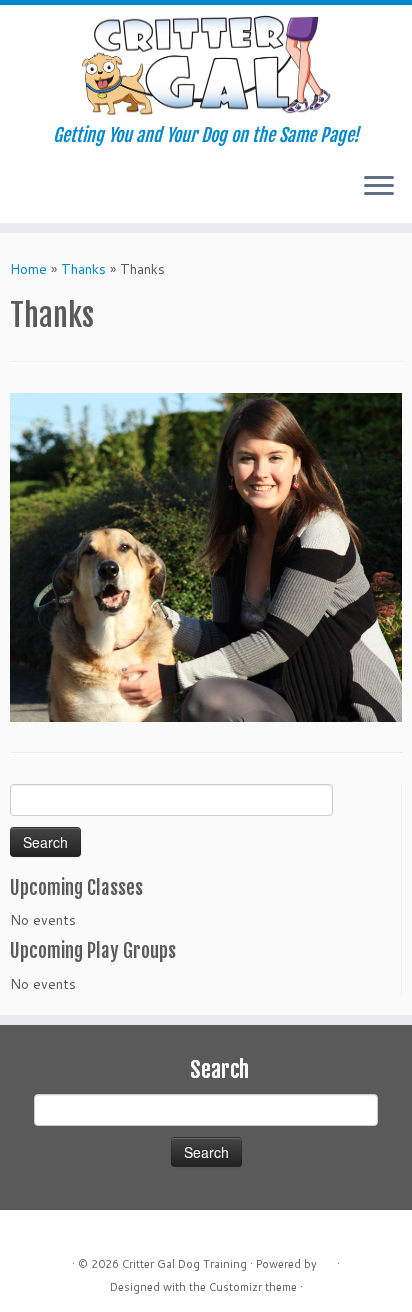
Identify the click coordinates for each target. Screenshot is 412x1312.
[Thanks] (206, 556)
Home (28, 269)
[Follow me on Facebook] (55, 193)
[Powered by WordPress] (327, 1260)
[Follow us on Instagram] (72, 193)
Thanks (83, 269)
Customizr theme (253, 1287)
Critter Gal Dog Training (184, 1264)
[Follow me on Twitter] (38, 193)
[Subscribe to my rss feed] (21, 193)
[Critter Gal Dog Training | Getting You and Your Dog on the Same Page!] (206, 65)
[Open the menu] (379, 187)
